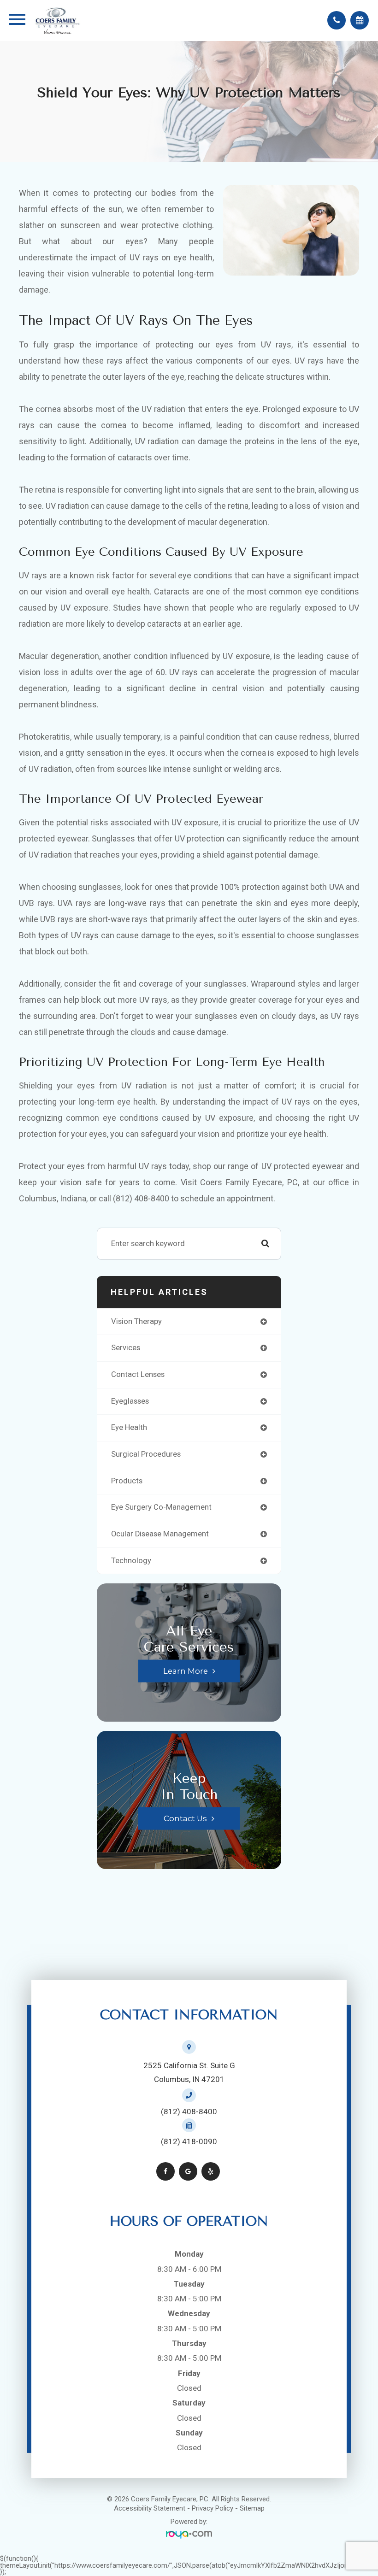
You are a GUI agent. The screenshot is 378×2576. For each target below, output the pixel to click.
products (127, 1481)
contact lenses (138, 1374)
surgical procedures (146, 1454)
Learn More (186, 1671)
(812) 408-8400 (189, 2111)
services (126, 1348)
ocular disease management (160, 1534)
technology (131, 1561)
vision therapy (136, 1321)
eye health (129, 1427)
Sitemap (252, 2508)
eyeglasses (130, 1401)
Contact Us (185, 1818)
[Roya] (189, 2535)
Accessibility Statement (150, 2508)
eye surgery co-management (161, 1507)
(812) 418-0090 (189, 2141)
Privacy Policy (213, 2508)
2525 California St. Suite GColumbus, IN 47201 (189, 2072)
